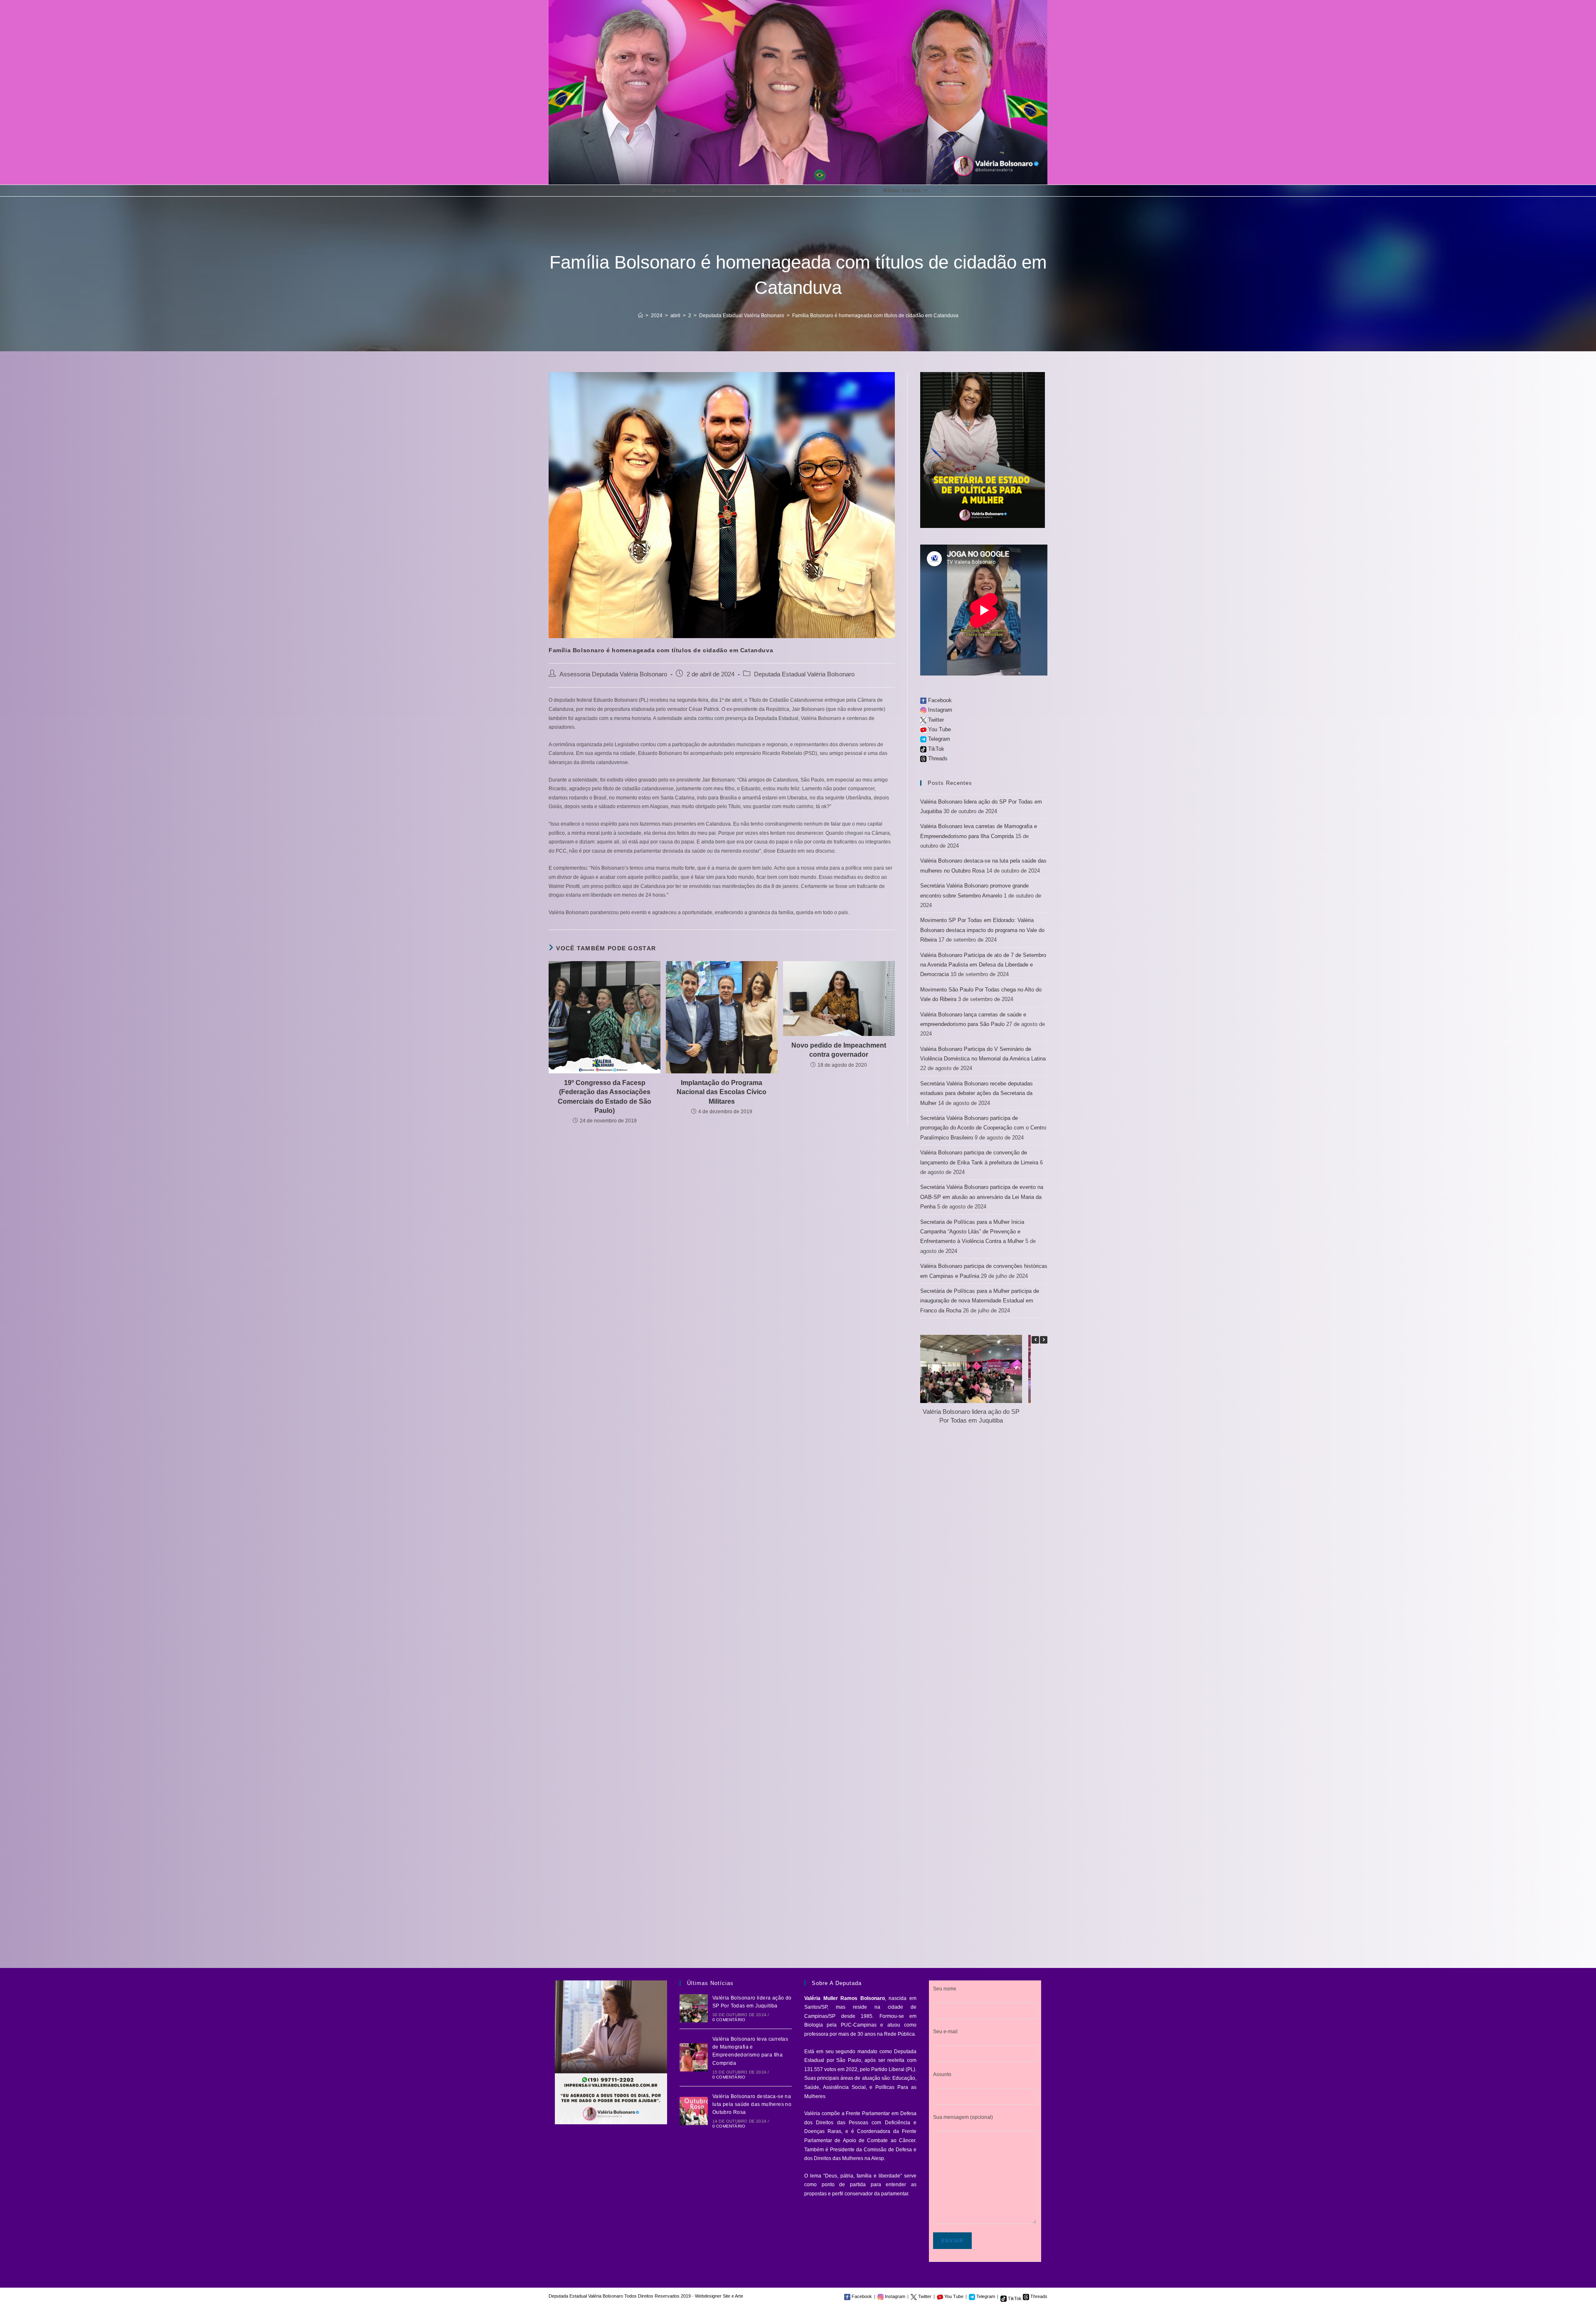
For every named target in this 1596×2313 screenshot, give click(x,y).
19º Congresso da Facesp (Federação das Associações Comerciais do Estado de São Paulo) (605, 1097)
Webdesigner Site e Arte (719, 2296)
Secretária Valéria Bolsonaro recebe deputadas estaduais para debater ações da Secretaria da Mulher (977, 1093)
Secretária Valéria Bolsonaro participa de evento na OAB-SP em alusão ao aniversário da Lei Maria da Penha (982, 1197)
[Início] (640, 316)
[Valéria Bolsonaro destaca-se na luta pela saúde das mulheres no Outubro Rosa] (694, 2111)
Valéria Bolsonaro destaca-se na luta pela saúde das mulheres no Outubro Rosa (752, 2104)
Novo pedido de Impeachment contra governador (839, 1050)
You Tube (939, 729)
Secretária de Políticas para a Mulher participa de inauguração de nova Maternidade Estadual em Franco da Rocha (980, 1301)
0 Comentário (729, 2020)
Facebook (939, 700)
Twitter (935, 720)
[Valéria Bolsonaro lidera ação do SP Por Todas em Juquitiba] (694, 2008)
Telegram (938, 739)
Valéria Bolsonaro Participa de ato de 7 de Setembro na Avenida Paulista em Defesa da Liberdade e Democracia (983, 965)
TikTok (935, 749)
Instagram (939, 710)
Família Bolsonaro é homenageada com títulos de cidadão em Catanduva (875, 316)
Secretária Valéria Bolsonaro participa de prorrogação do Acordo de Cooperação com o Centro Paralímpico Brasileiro (983, 1128)
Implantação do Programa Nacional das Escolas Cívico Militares (722, 1092)
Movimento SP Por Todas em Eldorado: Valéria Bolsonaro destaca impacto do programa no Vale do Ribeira (982, 930)
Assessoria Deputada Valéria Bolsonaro (613, 674)
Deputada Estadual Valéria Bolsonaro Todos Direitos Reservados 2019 (620, 2296)
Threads (937, 758)
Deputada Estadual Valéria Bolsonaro (804, 674)
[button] (1044, 1340)
